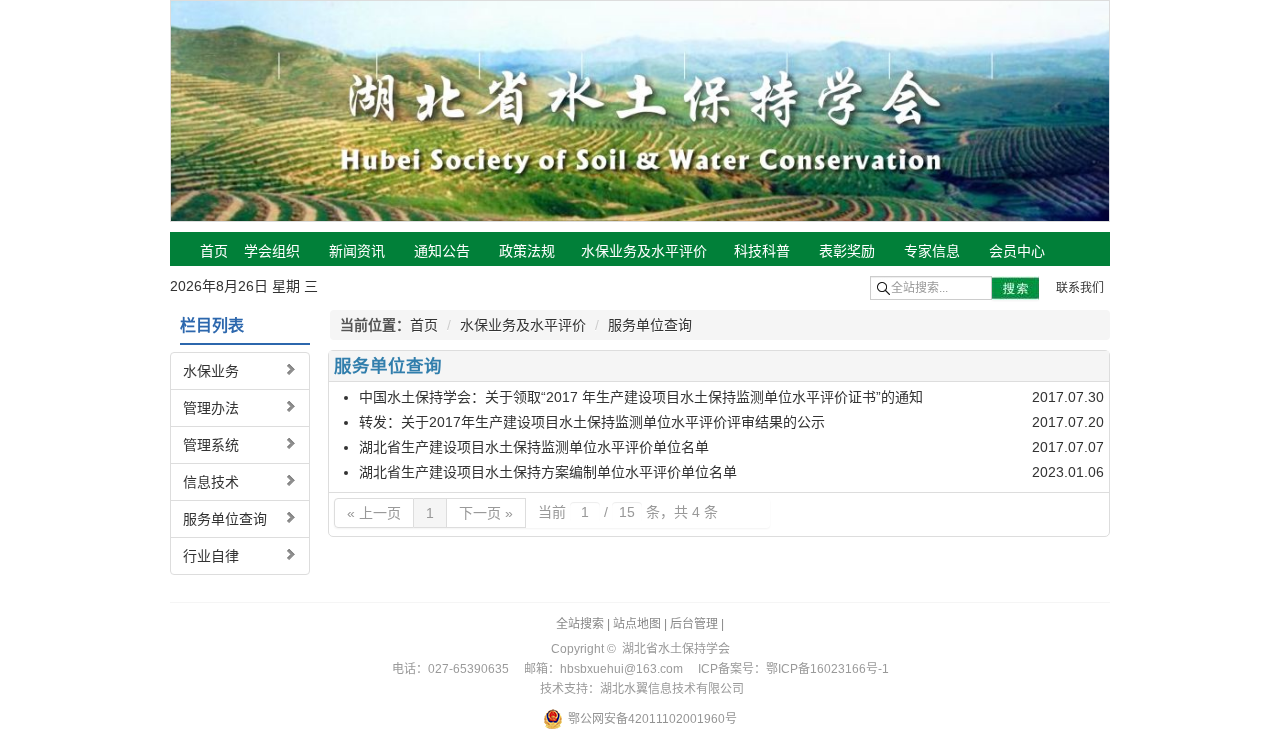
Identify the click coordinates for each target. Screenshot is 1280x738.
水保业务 (211, 371)
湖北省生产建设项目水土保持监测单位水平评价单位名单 (534, 447)
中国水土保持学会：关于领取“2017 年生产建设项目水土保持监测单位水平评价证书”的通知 (641, 397)
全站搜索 (580, 624)
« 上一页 (374, 513)
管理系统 (211, 445)
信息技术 (211, 482)
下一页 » (486, 513)
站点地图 (637, 624)
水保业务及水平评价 (523, 325)
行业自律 (211, 556)
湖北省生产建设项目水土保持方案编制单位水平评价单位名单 (548, 472)
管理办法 (211, 408)
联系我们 (1080, 288)
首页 (424, 325)
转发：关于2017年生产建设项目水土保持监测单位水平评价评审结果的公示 (592, 422)
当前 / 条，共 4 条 (628, 512)
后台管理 (694, 624)
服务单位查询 (225, 519)
